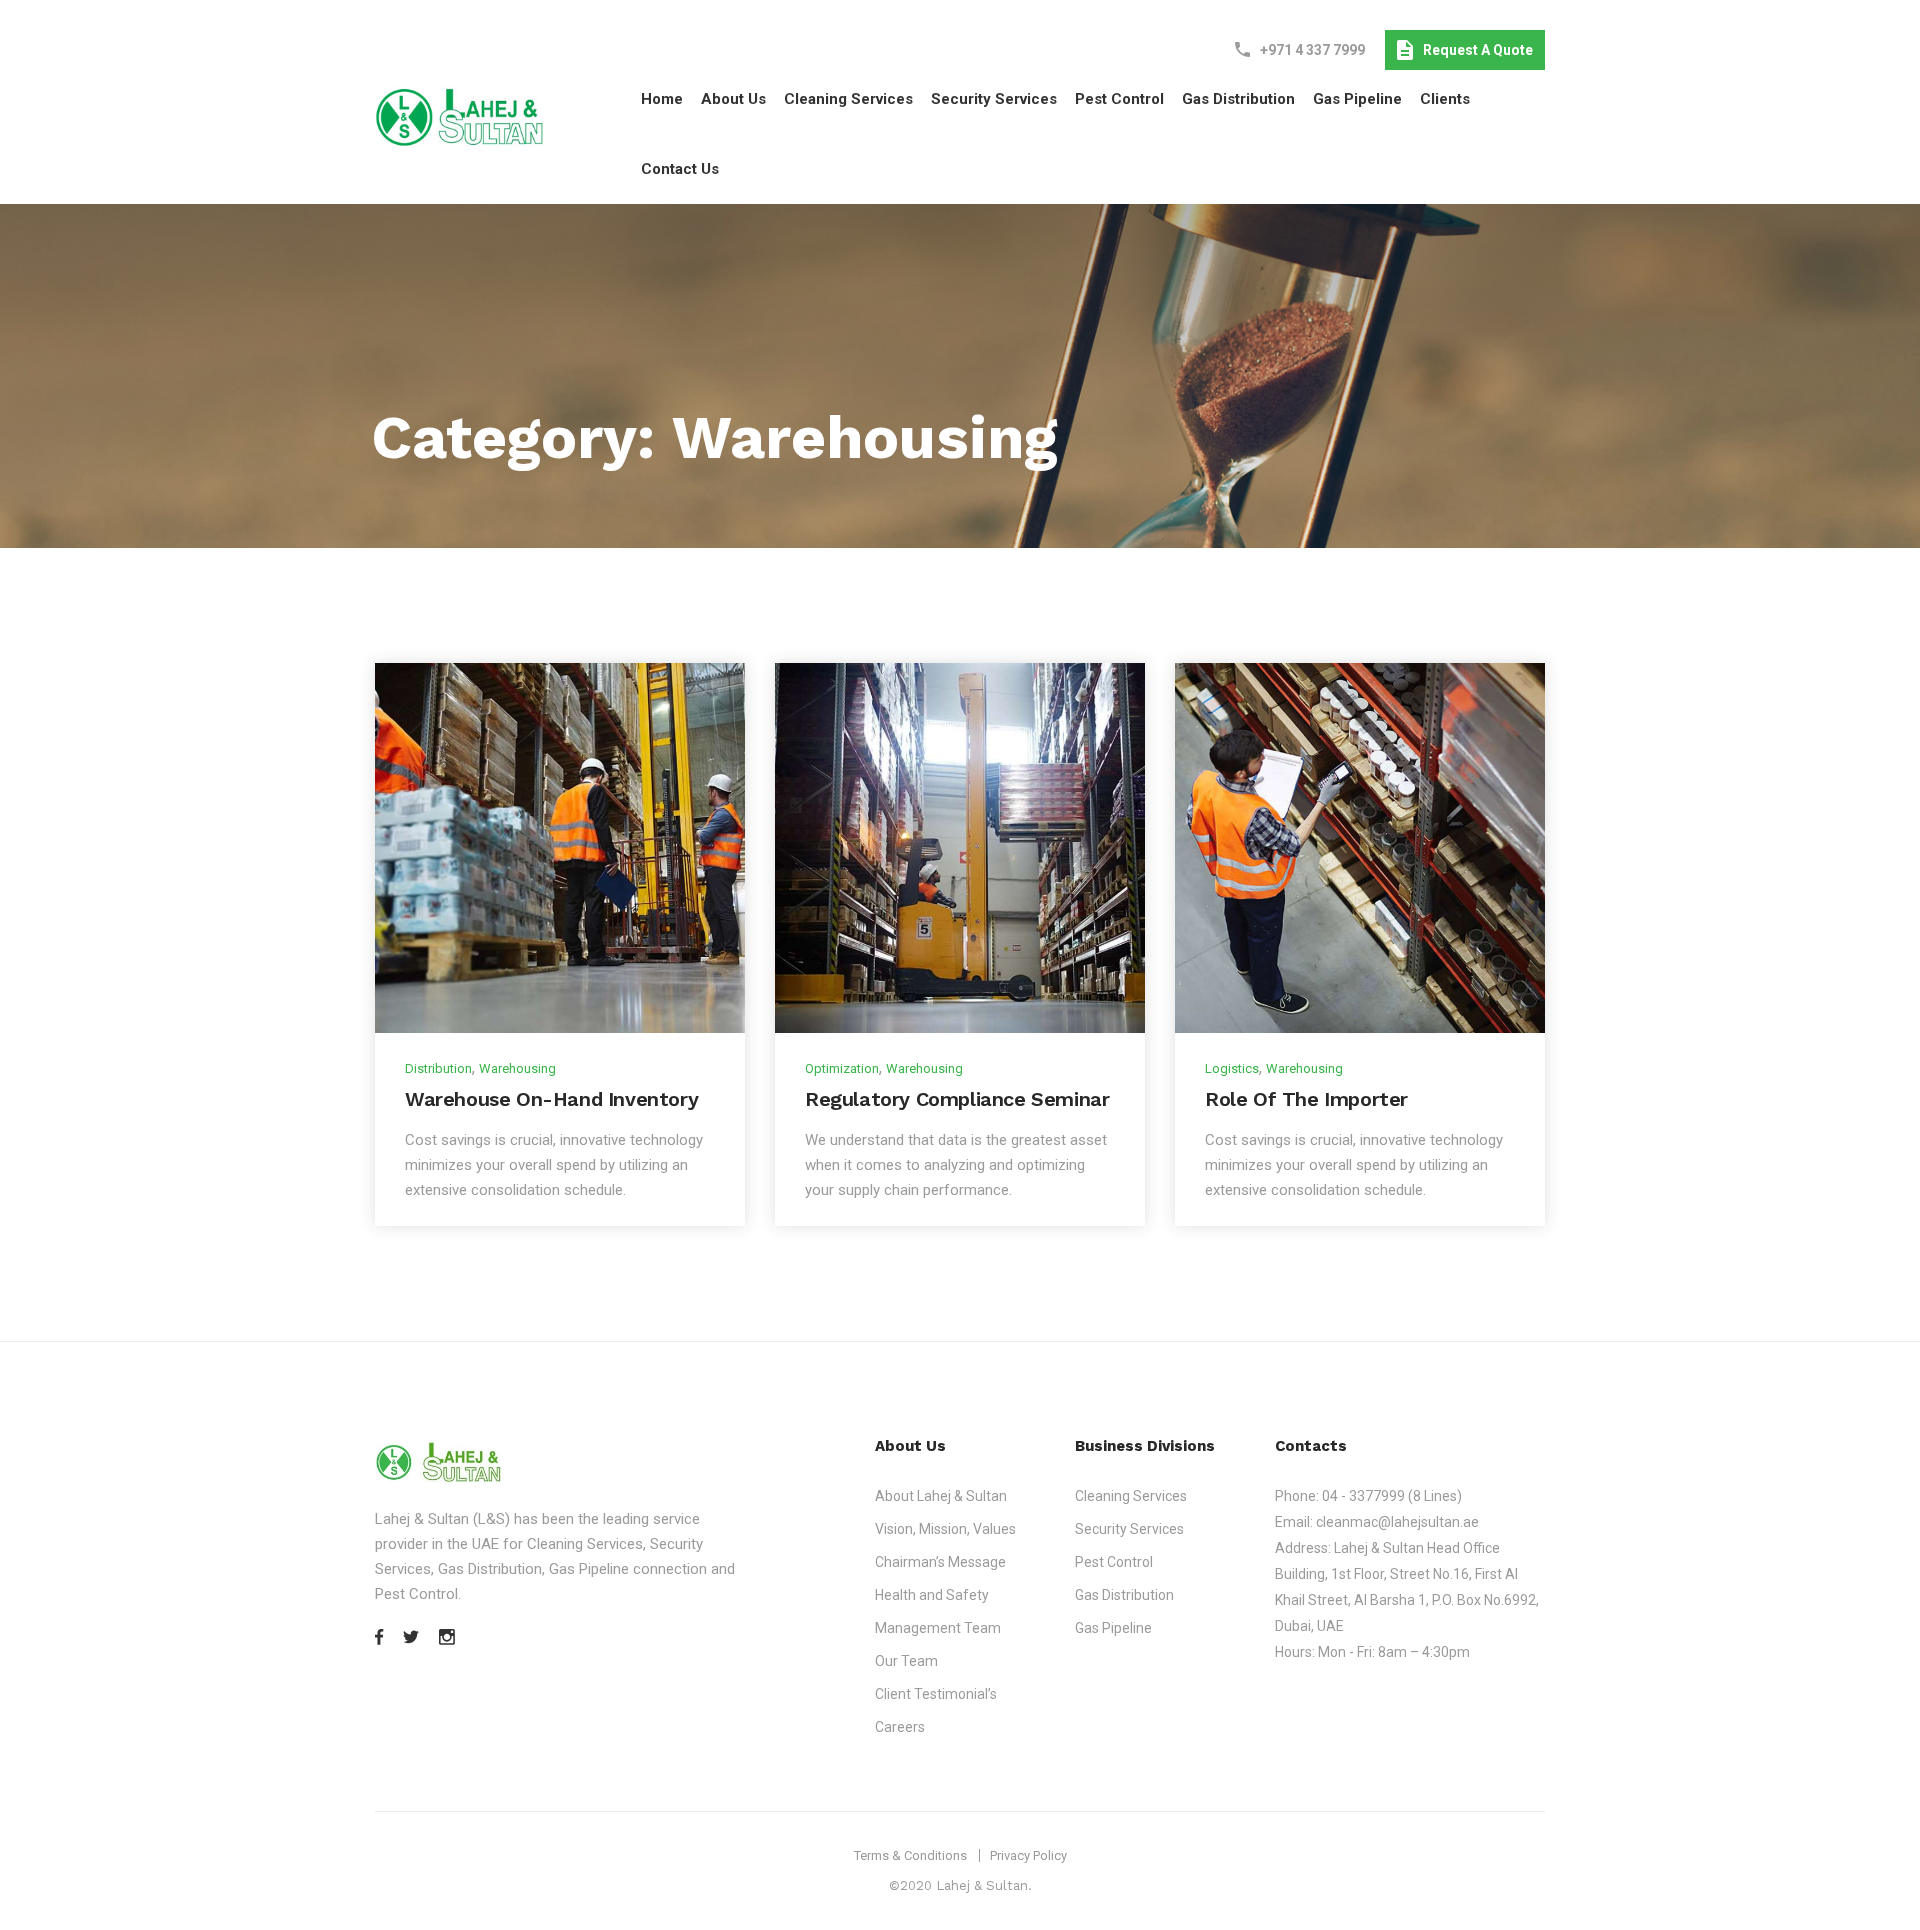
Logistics (1232, 1068)
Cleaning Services (848, 99)
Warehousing (517, 1068)
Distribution (438, 1068)
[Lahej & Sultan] (460, 116)
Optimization (842, 1068)
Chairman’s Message (940, 1562)
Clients (1445, 99)
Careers (900, 1727)
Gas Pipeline (1357, 99)
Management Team (938, 1628)
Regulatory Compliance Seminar (957, 1099)
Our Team (906, 1661)
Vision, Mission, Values (945, 1529)
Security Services (994, 99)
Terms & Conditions (910, 1855)
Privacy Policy (1028, 1855)
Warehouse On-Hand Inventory (551, 1099)
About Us (733, 99)
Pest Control (1119, 99)
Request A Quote (1478, 50)
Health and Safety (932, 1595)
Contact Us (680, 169)
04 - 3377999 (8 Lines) (1392, 1496)
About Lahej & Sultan (941, 1496)
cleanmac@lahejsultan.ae (1397, 1522)
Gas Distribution (1238, 99)
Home (662, 99)
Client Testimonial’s (936, 1694)
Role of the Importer (1306, 1099)
